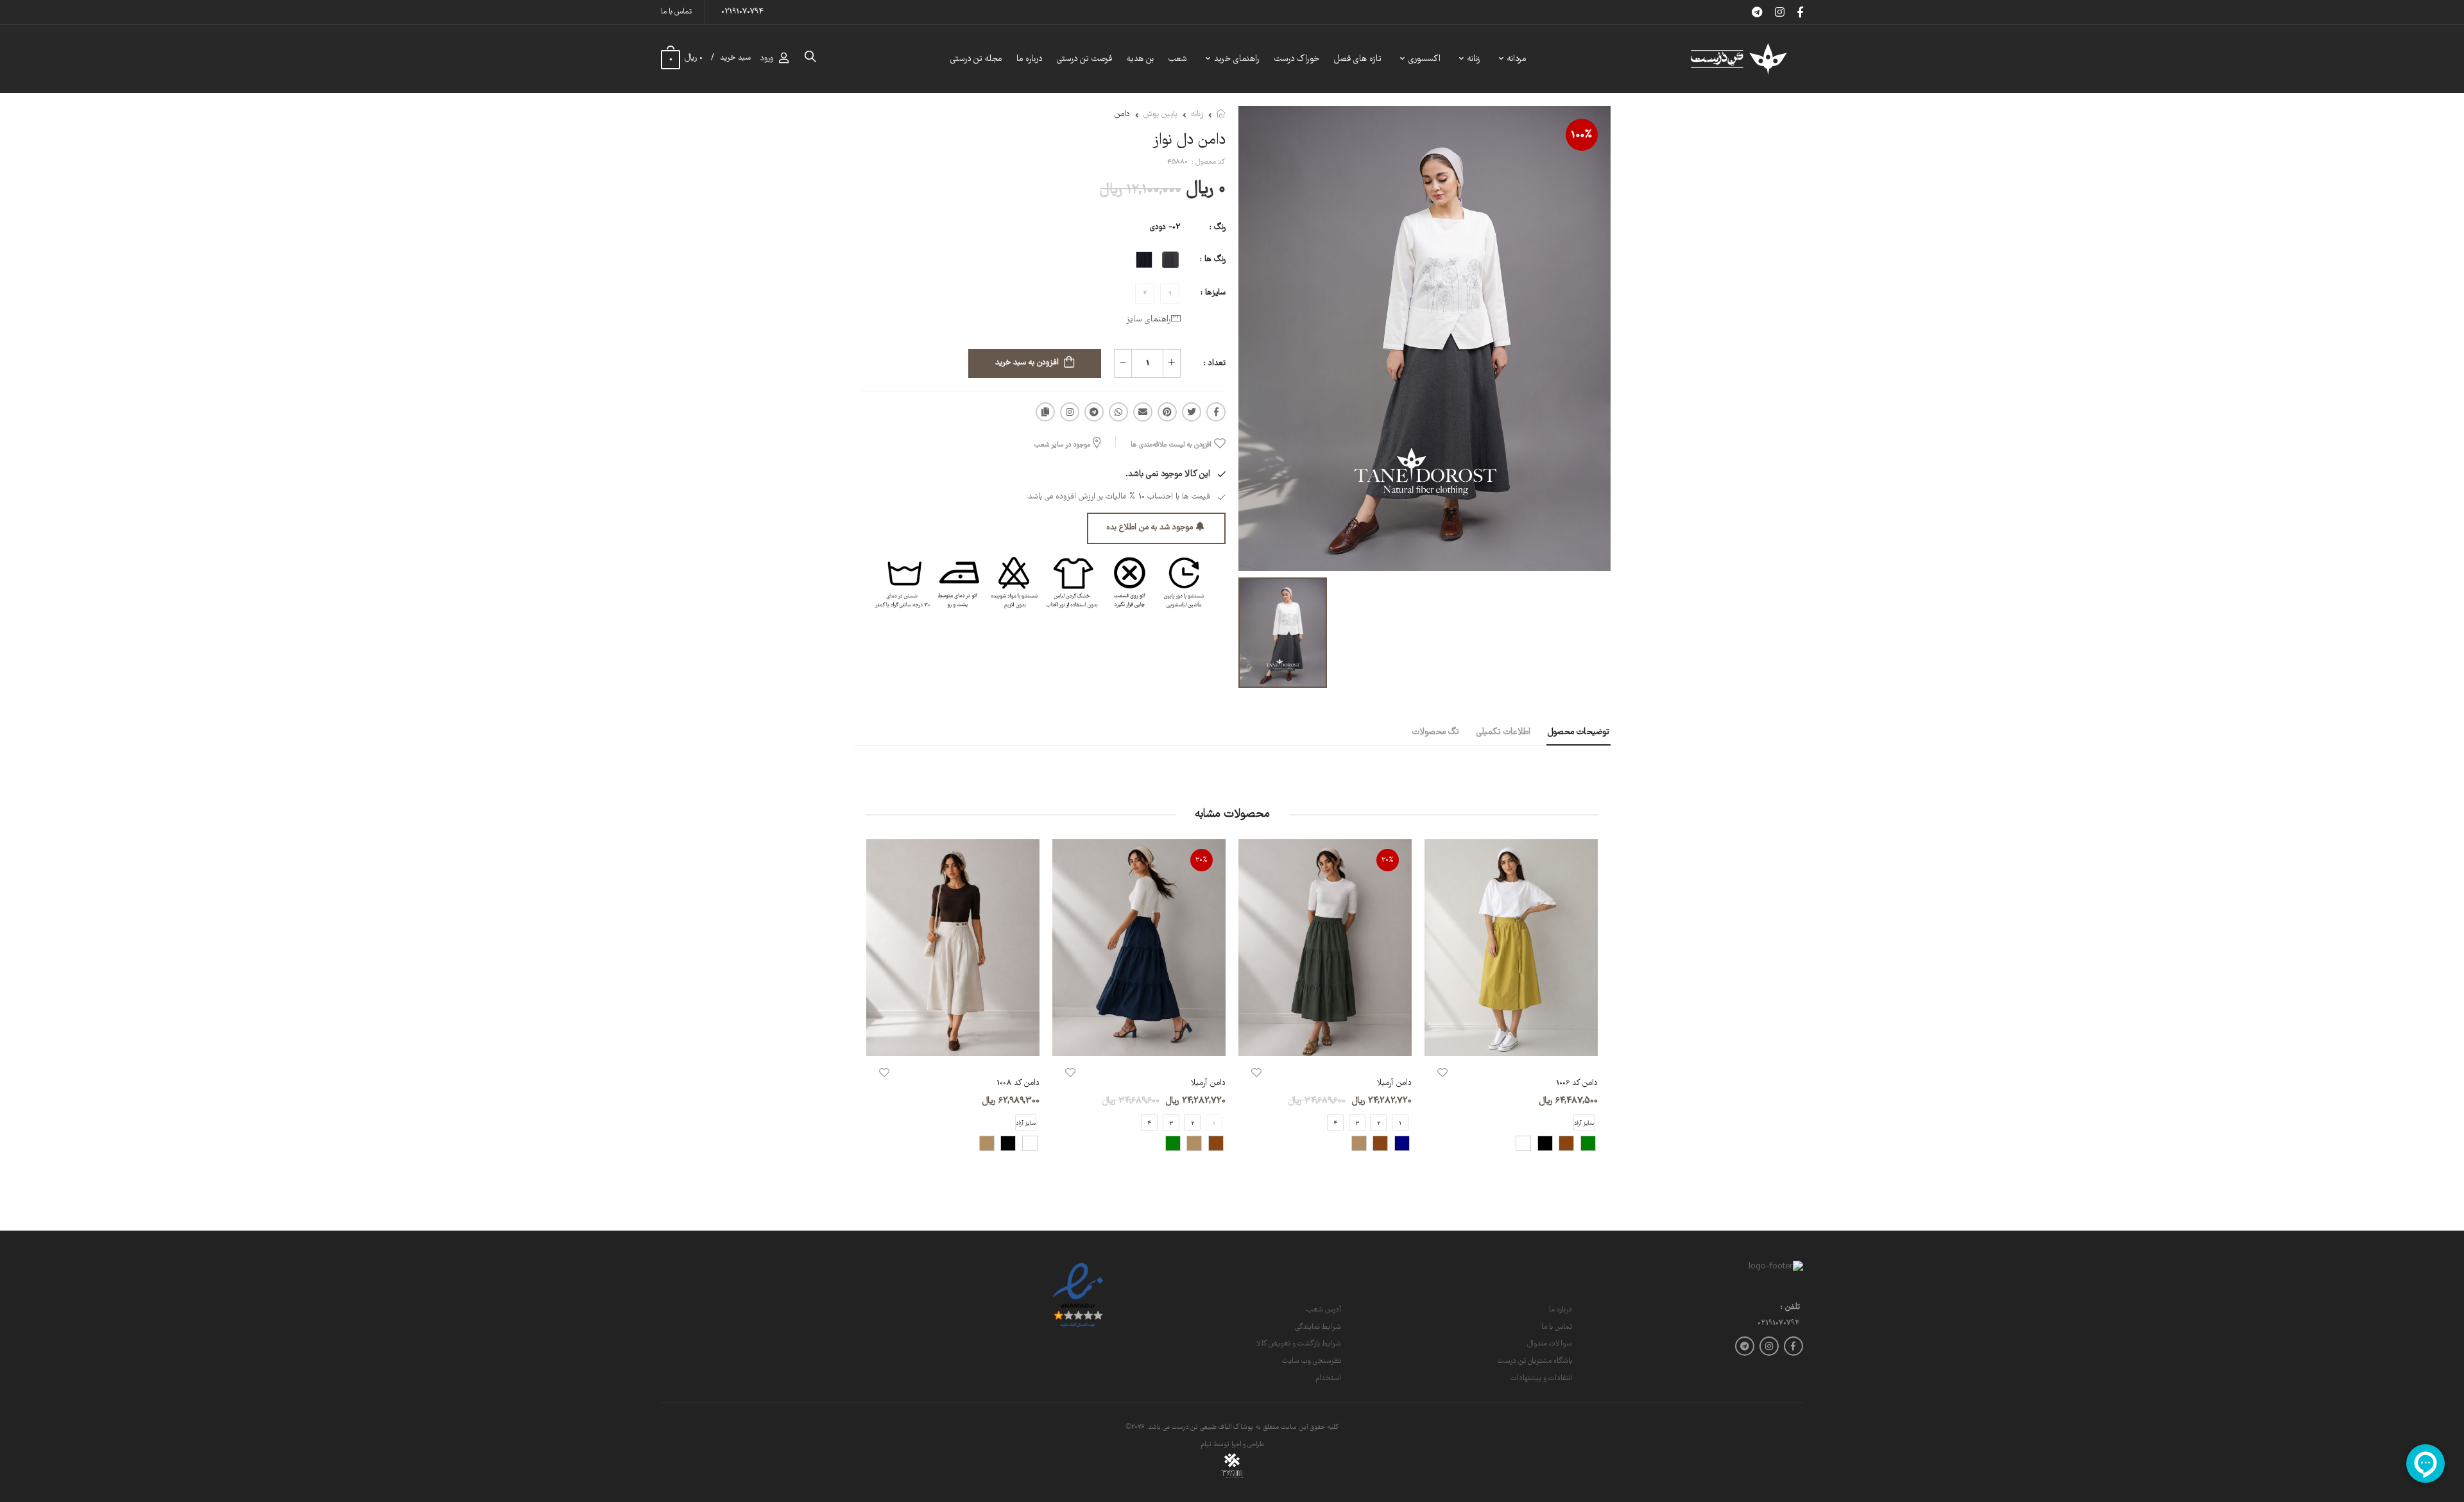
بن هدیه (1140, 59)
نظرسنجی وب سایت (1312, 1361)
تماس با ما (676, 12)
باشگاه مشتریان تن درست (1535, 1361)
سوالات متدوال (1550, 1344)
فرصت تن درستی (1084, 59)
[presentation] (1588, 1006)
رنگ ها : (1213, 260)
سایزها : (1213, 293)
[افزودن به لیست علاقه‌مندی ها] (1442, 1073)
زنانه (1474, 59)
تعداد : (1215, 363)
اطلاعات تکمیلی (1503, 732)
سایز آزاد (1026, 1123)
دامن (1122, 115)
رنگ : (1218, 227)
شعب (1178, 59)
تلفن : (1790, 1308)
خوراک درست (1297, 59)
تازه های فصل (1358, 59)
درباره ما (1029, 59)
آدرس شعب (1324, 1310)
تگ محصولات (1436, 732)
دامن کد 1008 (1018, 1083)
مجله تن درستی (976, 59)
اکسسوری (1425, 59)
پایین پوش (1160, 115)
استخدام (1328, 1378)
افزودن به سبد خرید (1027, 363)
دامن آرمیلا (1394, 1083)
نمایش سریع (1511, 1040)
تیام (1206, 1445)
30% (1388, 860)
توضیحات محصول (1579, 732)
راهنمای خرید (1237, 59)
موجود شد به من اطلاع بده (1150, 528)
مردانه (1517, 59)
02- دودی (1165, 227)
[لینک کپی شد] (1045, 412)
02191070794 (742, 12)
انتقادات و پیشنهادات (1541, 1378)
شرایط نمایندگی (1318, 1327)
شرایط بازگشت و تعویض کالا (1299, 1344)
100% (1582, 135)
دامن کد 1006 (1577, 1083)
